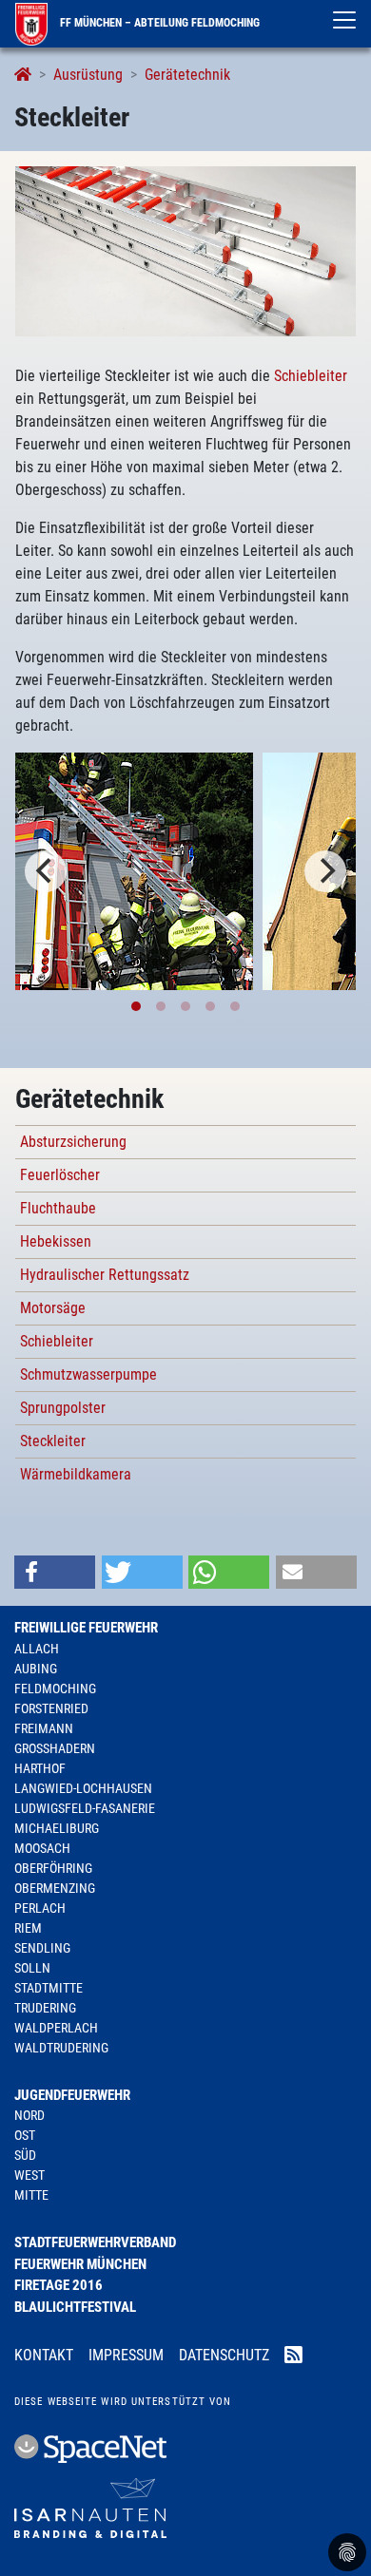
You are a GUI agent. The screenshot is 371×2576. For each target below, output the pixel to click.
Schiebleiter (311, 376)
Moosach (42, 1848)
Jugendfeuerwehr (72, 2095)
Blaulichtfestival (75, 2307)
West (29, 2175)
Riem (28, 1928)
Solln (32, 1968)
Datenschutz (224, 2355)
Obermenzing (55, 1888)
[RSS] (293, 2357)
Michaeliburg (57, 1828)
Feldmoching (55, 1689)
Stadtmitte (49, 1988)
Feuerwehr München (80, 2264)
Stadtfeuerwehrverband (95, 2242)
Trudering (45, 2008)
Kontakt (44, 2355)
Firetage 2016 (59, 2285)
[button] (55, 1572)
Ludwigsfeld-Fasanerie (85, 1808)
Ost (25, 2135)
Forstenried (51, 1708)
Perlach (40, 1908)
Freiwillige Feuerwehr (86, 1628)
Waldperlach (56, 2028)
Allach (37, 1649)
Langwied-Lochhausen (83, 1788)
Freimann (44, 1728)
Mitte (31, 2195)
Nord (29, 2115)
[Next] (325, 871)
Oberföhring (53, 1868)
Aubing (36, 1669)
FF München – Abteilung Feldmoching (158, 23)
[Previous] (46, 871)
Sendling (42, 1948)
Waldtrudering (61, 2048)
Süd (25, 2155)
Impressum (126, 2355)
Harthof (40, 1768)
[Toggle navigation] (344, 20)
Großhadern (55, 1748)
